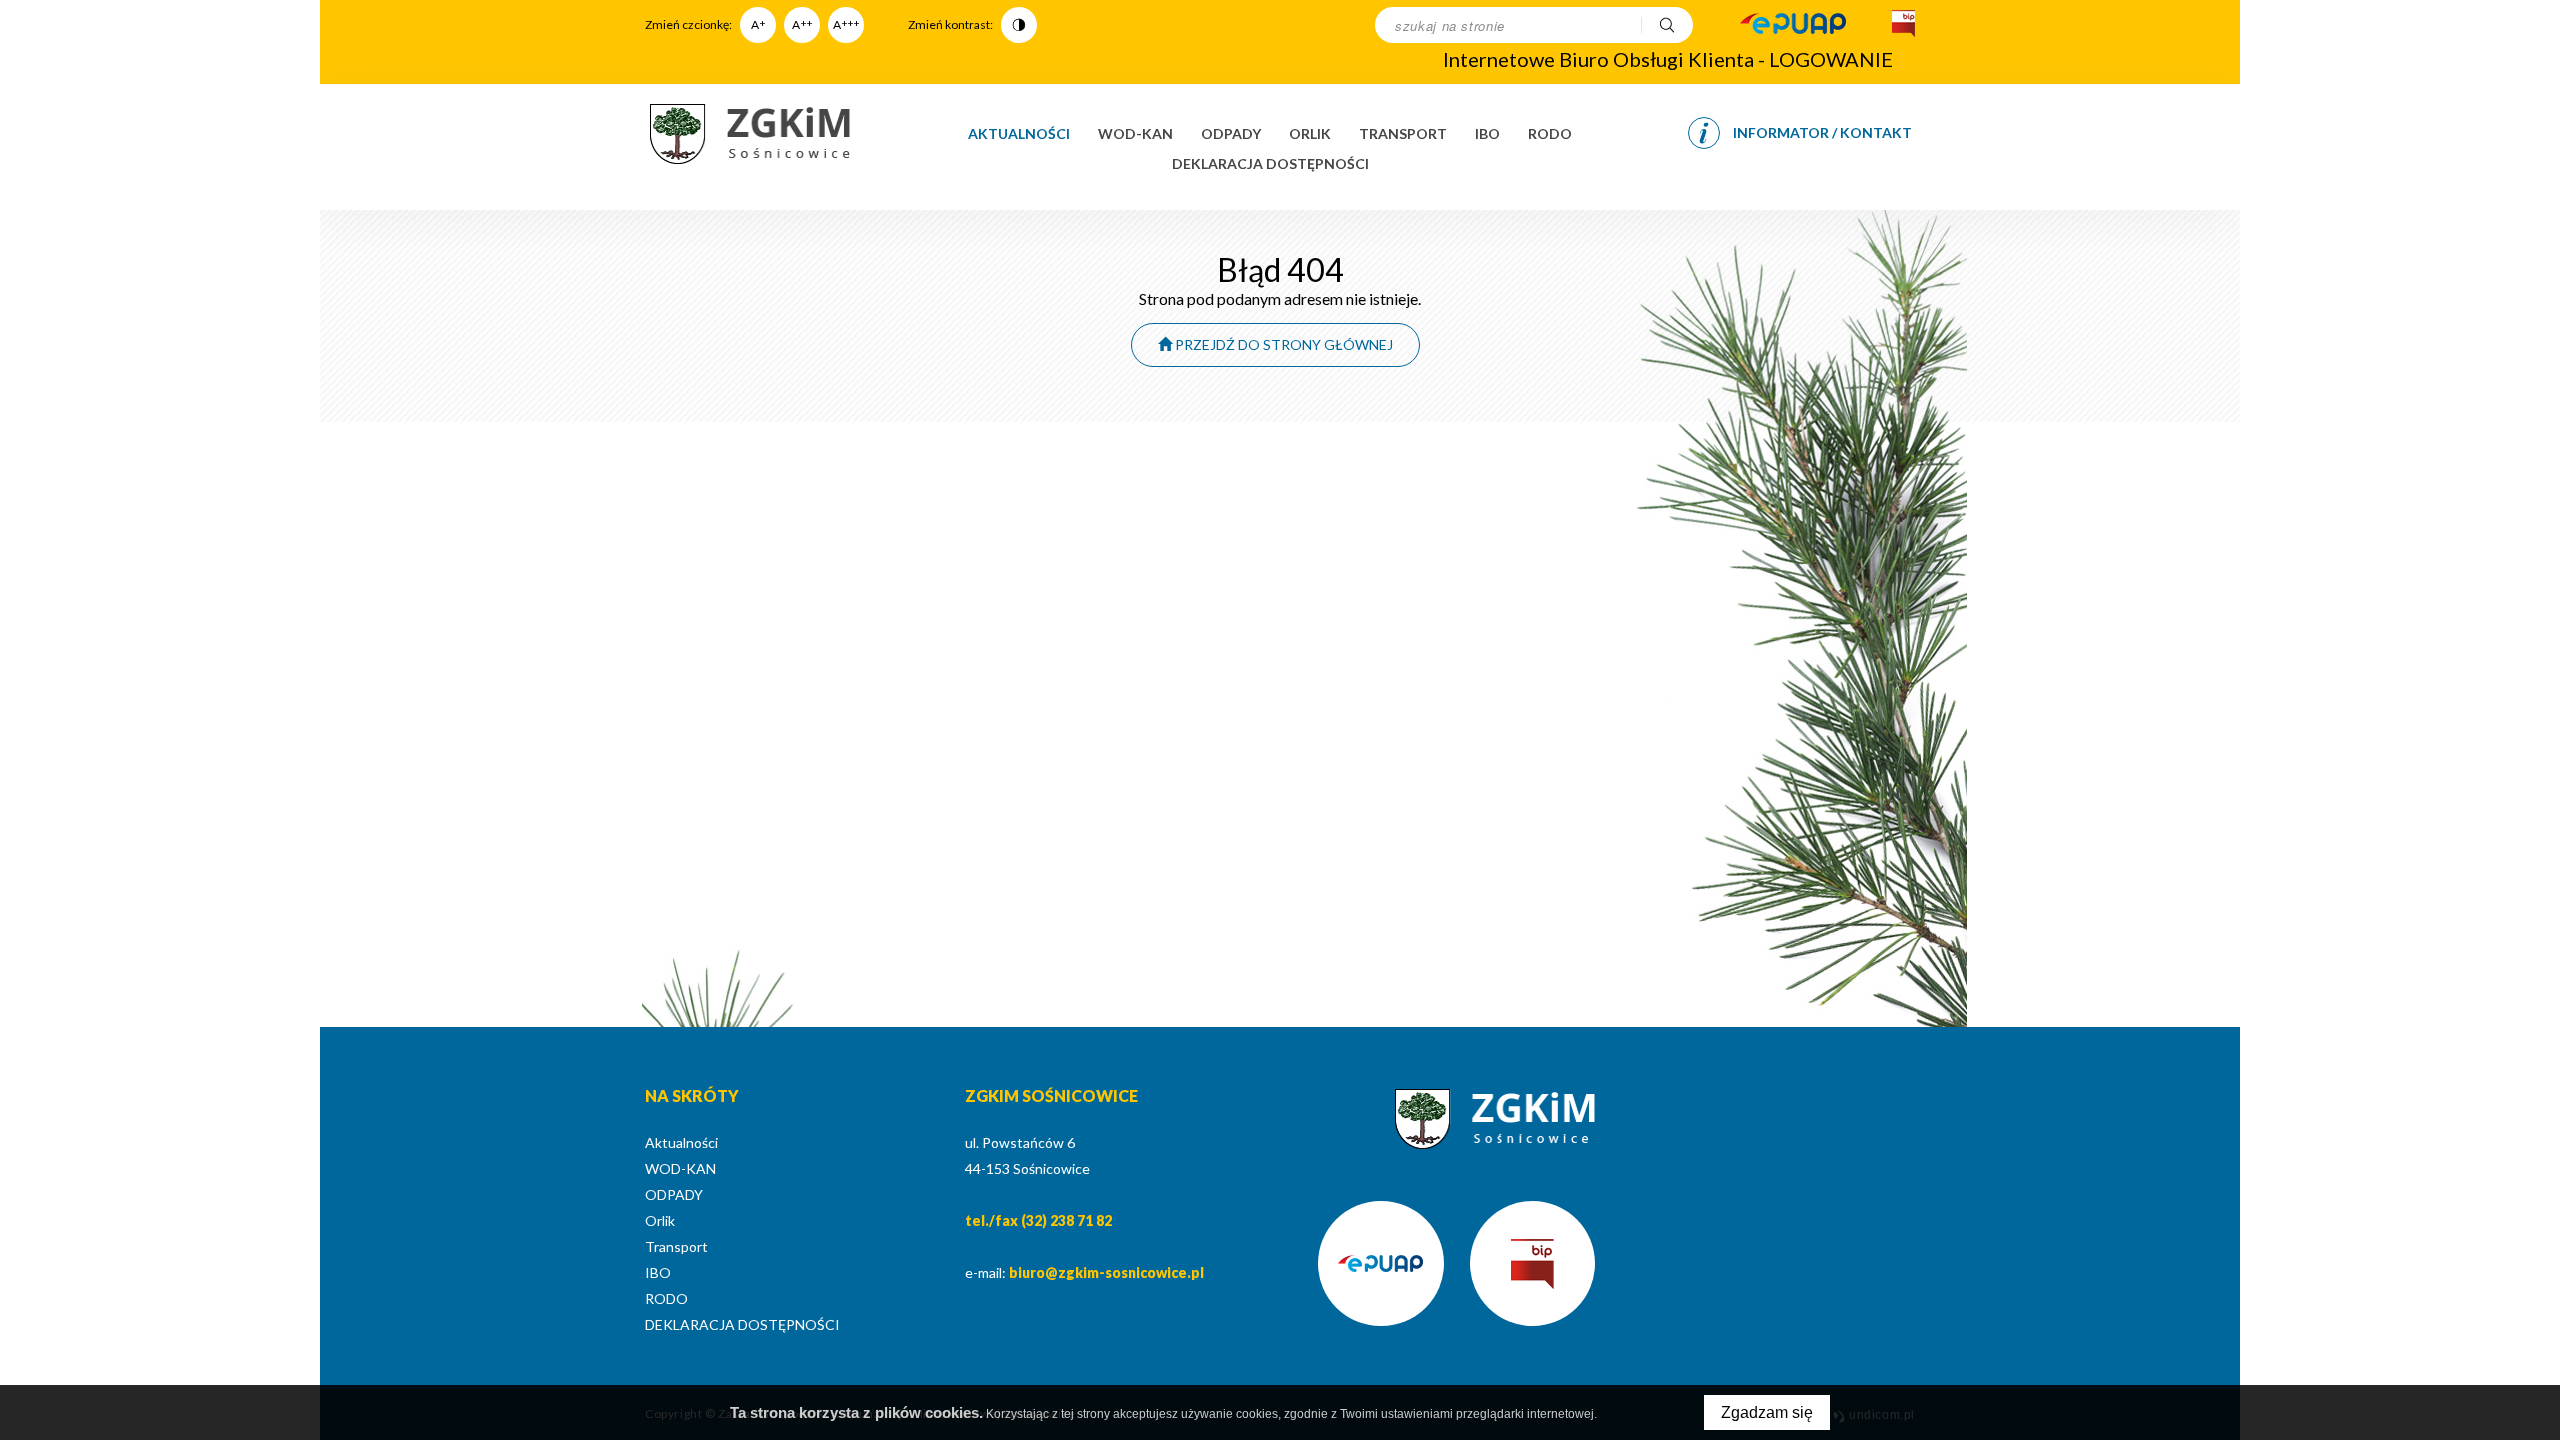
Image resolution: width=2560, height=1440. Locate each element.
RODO (1550, 133)
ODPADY (1231, 133)
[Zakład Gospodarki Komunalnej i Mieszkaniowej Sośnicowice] (750, 134)
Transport (1403, 133)
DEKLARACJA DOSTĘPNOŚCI (1270, 163)
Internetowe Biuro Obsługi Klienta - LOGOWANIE (1668, 59)
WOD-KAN (1135, 133)
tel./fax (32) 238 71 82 (1038, 1220)
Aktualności (1019, 133)
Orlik (1310, 133)
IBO (1487, 133)
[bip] (1901, 24)
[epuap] (1793, 24)
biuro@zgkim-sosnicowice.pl (1106, 1272)
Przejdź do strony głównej (1282, 344)
